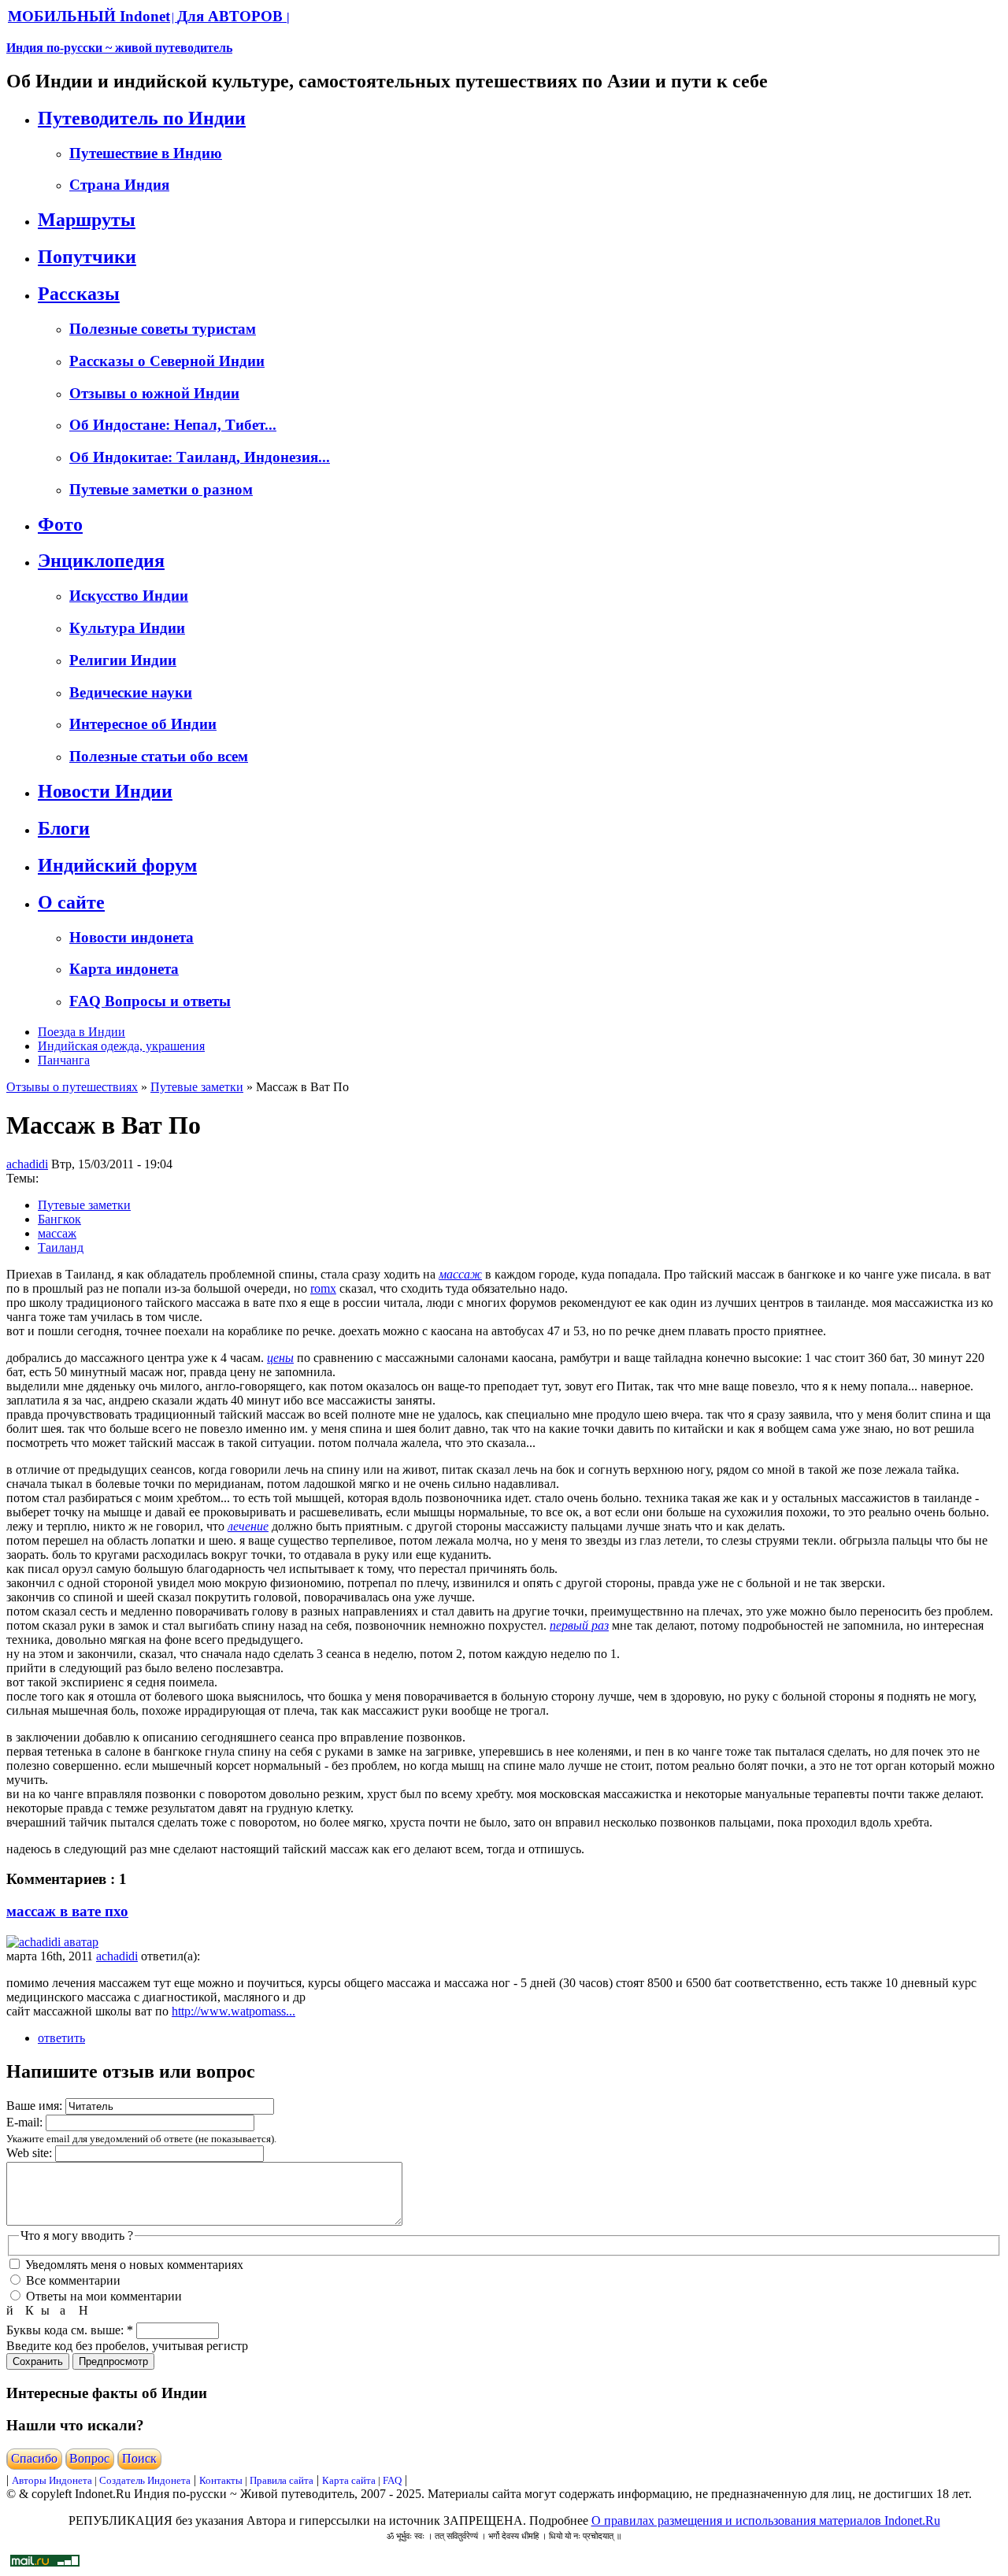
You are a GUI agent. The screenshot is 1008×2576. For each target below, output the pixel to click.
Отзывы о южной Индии (154, 393)
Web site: (31, 2153)
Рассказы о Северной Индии (167, 361)
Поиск (139, 2458)
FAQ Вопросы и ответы (150, 1001)
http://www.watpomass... (233, 2011)
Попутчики (87, 257)
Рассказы (79, 294)
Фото (60, 524)
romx (323, 1288)
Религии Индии (123, 660)
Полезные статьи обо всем (159, 756)
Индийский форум (117, 865)
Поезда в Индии (82, 1032)
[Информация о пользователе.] (52, 1942)
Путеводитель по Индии (142, 118)
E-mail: (26, 2122)
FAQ (392, 2480)
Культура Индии (127, 628)
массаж (57, 1233)
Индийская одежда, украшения (121, 1046)
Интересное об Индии (143, 724)
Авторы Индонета (52, 2480)
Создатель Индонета (145, 2480)
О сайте (71, 902)
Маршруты (87, 220)
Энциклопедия (101, 561)
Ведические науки (131, 692)
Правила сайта (282, 2480)
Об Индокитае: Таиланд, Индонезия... (200, 457)
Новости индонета (132, 937)
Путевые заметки (197, 1087)
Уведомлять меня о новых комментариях (133, 2265)
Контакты (222, 2480)
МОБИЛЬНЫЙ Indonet (89, 16)
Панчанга (64, 1060)
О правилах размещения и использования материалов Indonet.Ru (766, 2520)
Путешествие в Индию (146, 153)
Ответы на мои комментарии (102, 2296)
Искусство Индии (129, 596)
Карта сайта (349, 2480)
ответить (61, 2038)
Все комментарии (72, 2280)
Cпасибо (34, 2458)
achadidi (27, 1164)
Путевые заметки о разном (161, 489)
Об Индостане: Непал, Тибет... (173, 425)
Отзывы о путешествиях (72, 1087)
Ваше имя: (36, 2106)
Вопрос (89, 2458)
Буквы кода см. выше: (70, 2330)
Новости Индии (105, 791)
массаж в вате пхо (67, 1911)
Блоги (64, 828)
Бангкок (59, 1219)
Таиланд (61, 1247)
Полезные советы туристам (163, 329)
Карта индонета (124, 969)
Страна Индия (119, 185)
